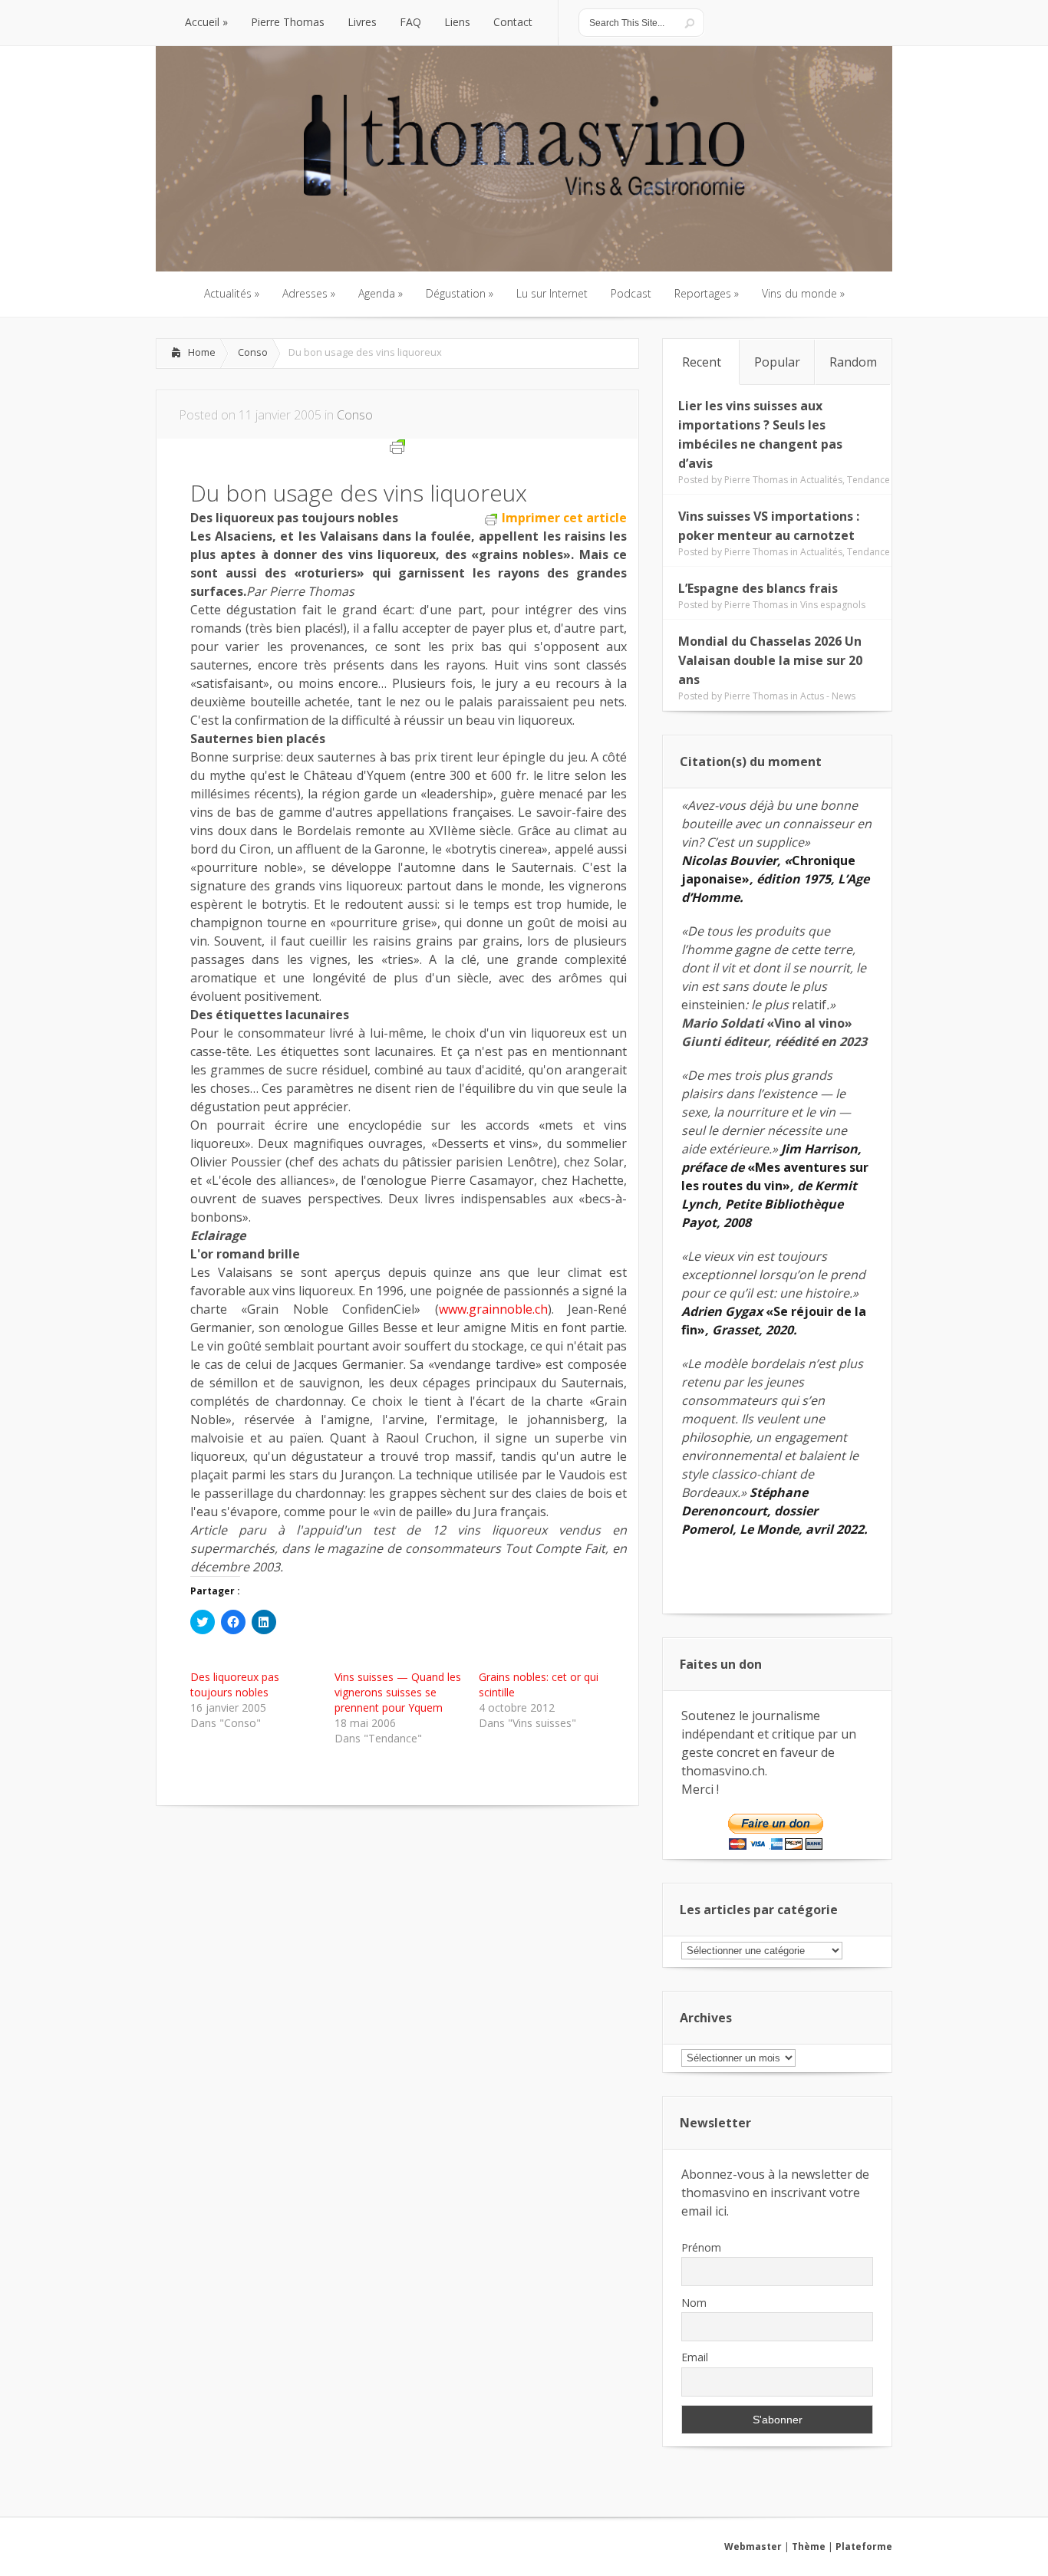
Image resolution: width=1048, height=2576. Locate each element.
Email (695, 2357)
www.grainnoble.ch (493, 1309)
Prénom (701, 2247)
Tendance (868, 480)
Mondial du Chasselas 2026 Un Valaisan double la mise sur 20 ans (770, 660)
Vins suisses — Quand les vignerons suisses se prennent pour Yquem (398, 1692)
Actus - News (828, 696)
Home (202, 352)
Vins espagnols (833, 605)
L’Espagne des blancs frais (758, 588)
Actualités (821, 480)
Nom (694, 2303)
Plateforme (864, 2546)
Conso (253, 352)
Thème (809, 2546)
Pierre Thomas (756, 480)
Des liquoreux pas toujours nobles (235, 1684)
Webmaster (753, 2546)
